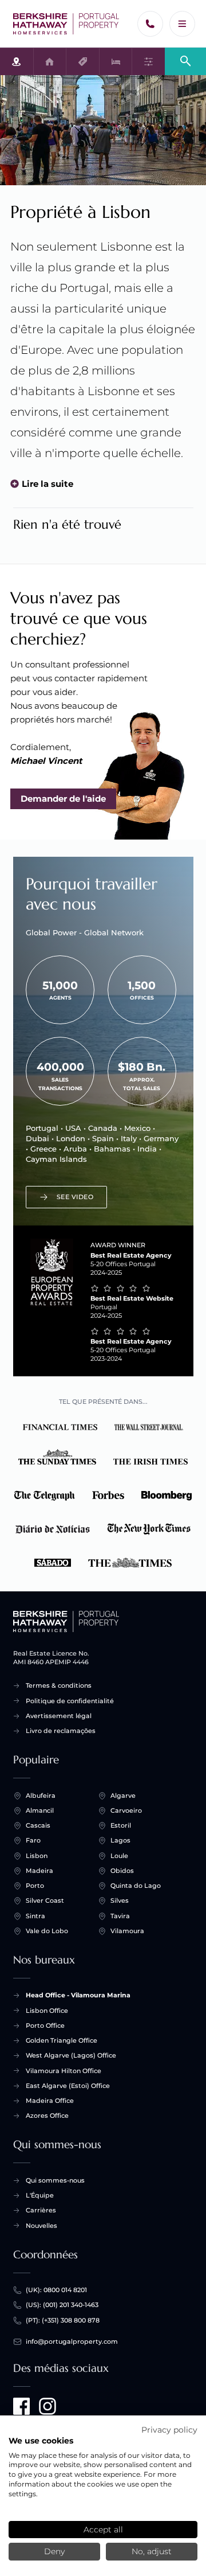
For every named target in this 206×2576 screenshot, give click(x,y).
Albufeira (41, 1796)
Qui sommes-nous (55, 2180)
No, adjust (152, 2551)
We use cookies (41, 2441)
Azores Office (47, 2116)
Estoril (121, 1825)
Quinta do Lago (136, 1886)
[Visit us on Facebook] (22, 2406)
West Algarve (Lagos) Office (71, 2055)
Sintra (35, 1916)
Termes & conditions (59, 1685)
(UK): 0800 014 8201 (56, 2290)
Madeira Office (50, 2101)
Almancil (40, 1810)
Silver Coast (45, 1900)
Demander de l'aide (63, 799)
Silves (120, 1900)
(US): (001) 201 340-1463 (62, 2305)
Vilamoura (127, 1931)
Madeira (39, 1871)
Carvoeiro (126, 1810)
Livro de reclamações (61, 1731)
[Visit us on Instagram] (47, 2406)
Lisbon (37, 1856)
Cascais (38, 1825)
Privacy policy (169, 2430)
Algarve (123, 1796)
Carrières (41, 2210)
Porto (35, 1886)
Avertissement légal (59, 1716)
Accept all (103, 2530)
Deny (54, 2551)
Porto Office (45, 2025)
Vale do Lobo (47, 1931)
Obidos (122, 1871)
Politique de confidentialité (70, 1701)
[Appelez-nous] (150, 24)
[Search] (185, 61)
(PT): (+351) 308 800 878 (63, 2320)
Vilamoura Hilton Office (64, 2071)
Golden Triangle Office (62, 2040)
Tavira (120, 1916)
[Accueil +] (66, 24)
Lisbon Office (47, 2011)
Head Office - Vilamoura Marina (78, 1995)
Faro (33, 1840)
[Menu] (182, 24)
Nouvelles (41, 2226)
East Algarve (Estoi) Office (68, 2086)
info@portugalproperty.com (72, 2341)
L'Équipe (40, 2195)
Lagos (120, 1840)
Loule (119, 1856)
